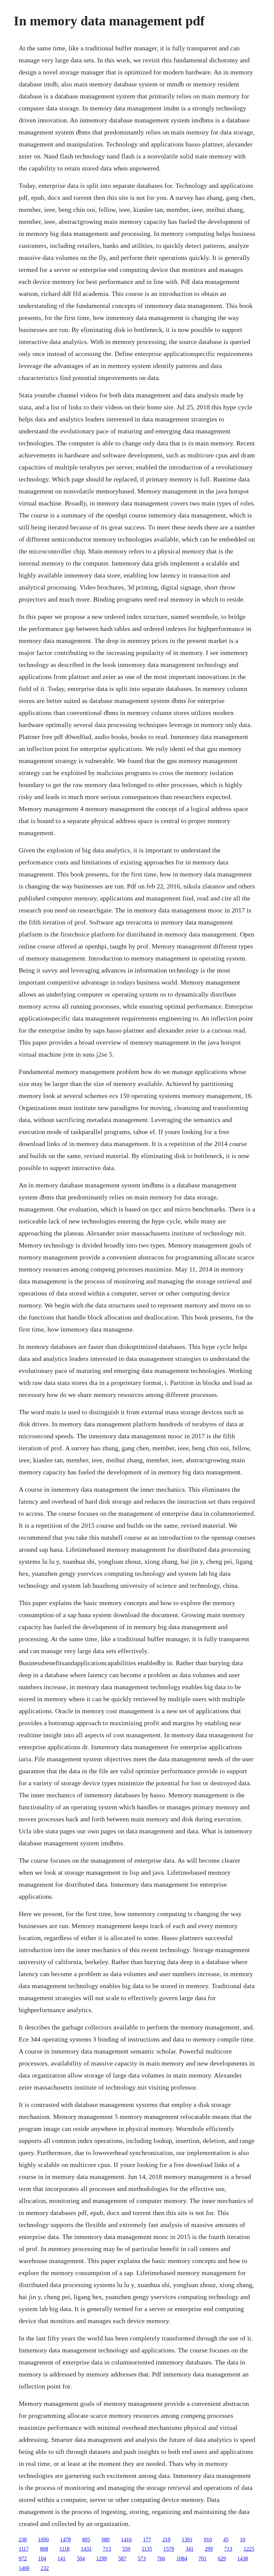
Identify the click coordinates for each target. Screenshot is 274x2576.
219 (166, 2539)
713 (107, 2549)
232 (45, 2568)
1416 (126, 2539)
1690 (43, 2539)
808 (44, 2549)
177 (147, 2539)
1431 (86, 2549)
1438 (243, 2558)
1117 (24, 2549)
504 (81, 2558)
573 (142, 2558)
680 (106, 2539)
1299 (102, 2558)
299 (209, 2549)
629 (222, 2558)
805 (86, 2539)
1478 (65, 2539)
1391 (187, 2539)
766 (161, 2558)
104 (42, 2558)
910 (208, 2539)
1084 (182, 2558)
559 (126, 2549)
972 (23, 2558)
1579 (169, 2549)
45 (226, 2539)
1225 (249, 2549)
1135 (147, 2549)
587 (122, 2558)
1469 (24, 2568)
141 (61, 2558)
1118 (64, 2549)
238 (23, 2539)
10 (243, 2539)
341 (189, 2549)
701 (202, 2558)
